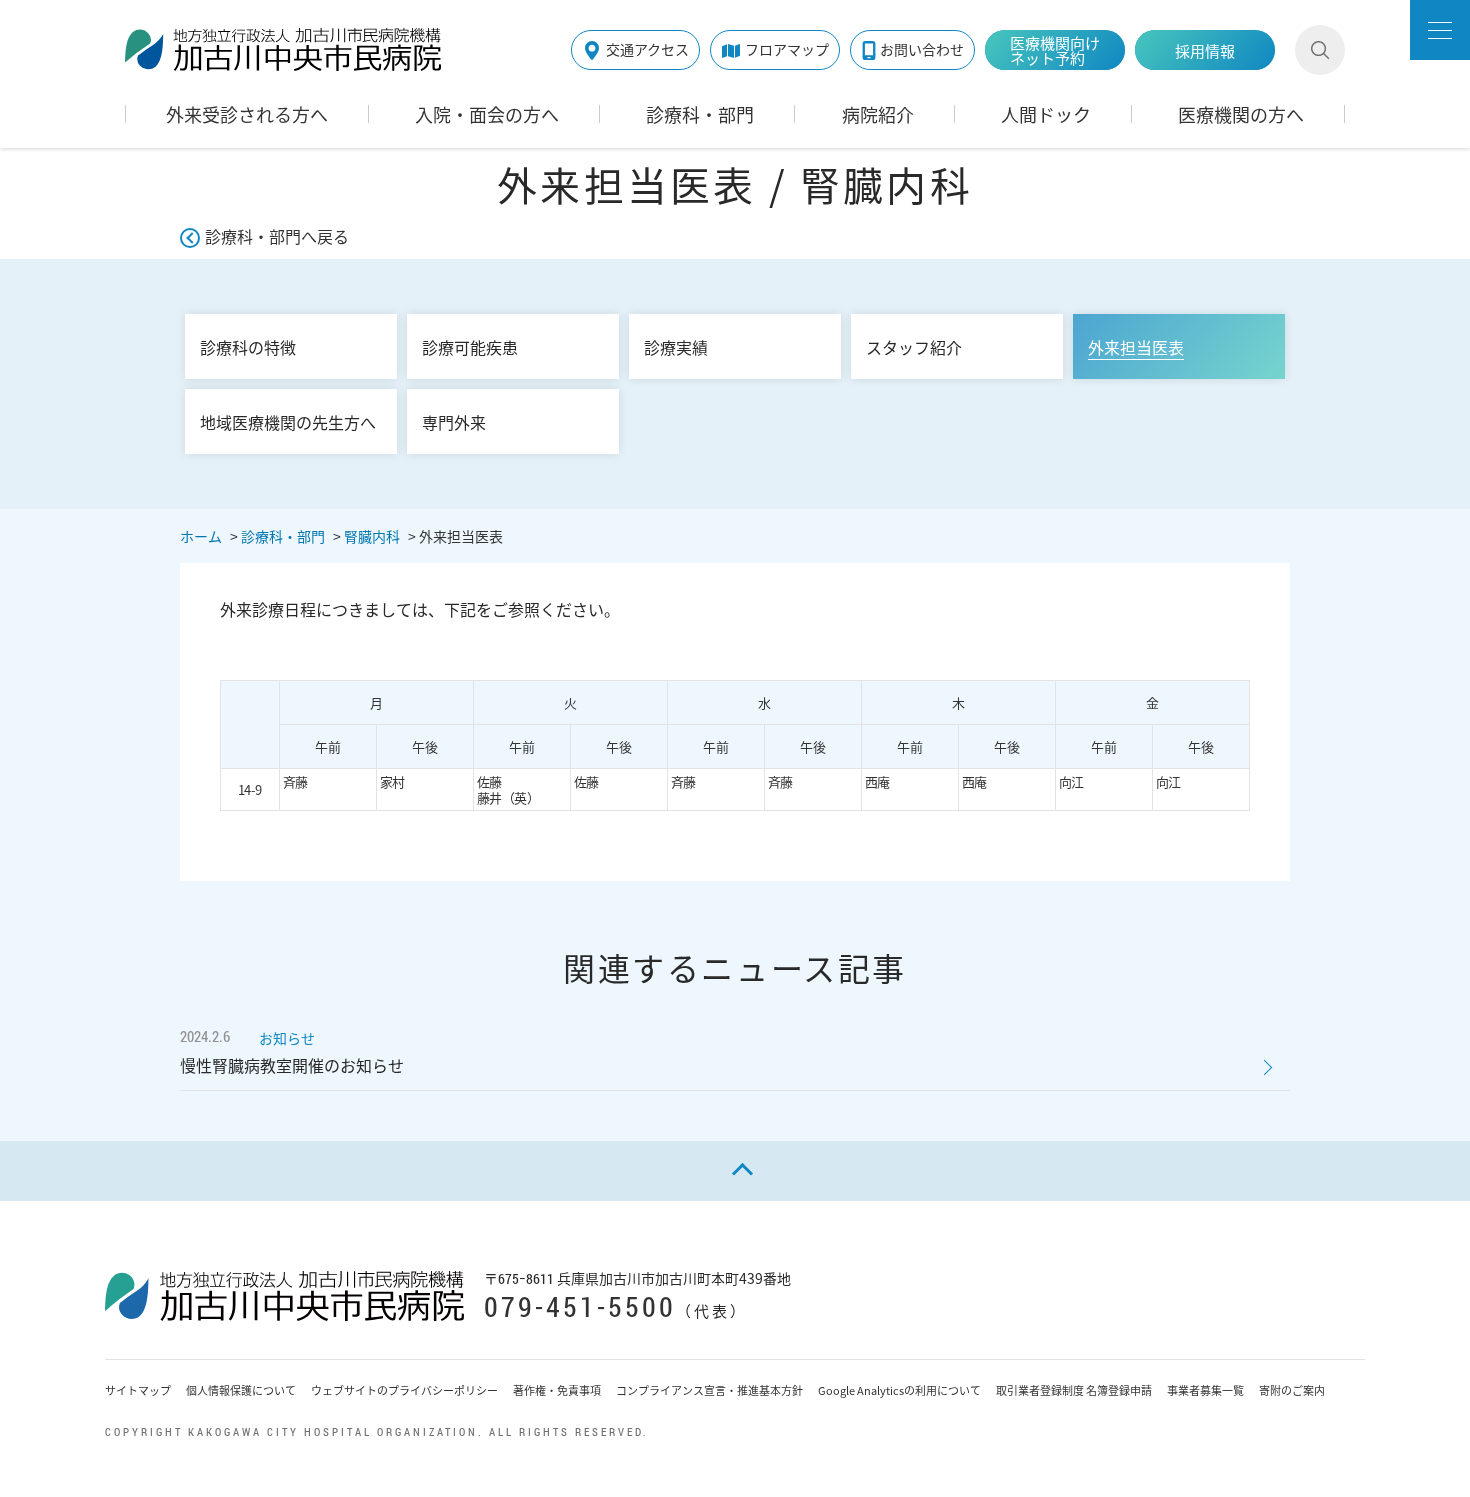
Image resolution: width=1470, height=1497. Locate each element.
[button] (1440, 30)
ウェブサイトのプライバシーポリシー (404, 1390)
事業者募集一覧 (1205, 1390)
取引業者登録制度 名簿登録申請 (1074, 1390)
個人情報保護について (241, 1390)
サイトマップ (138, 1390)
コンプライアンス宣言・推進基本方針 (709, 1390)
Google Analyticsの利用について (899, 1390)
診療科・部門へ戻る (277, 236)
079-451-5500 (580, 1306)
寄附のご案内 (1292, 1390)
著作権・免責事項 (557, 1390)
